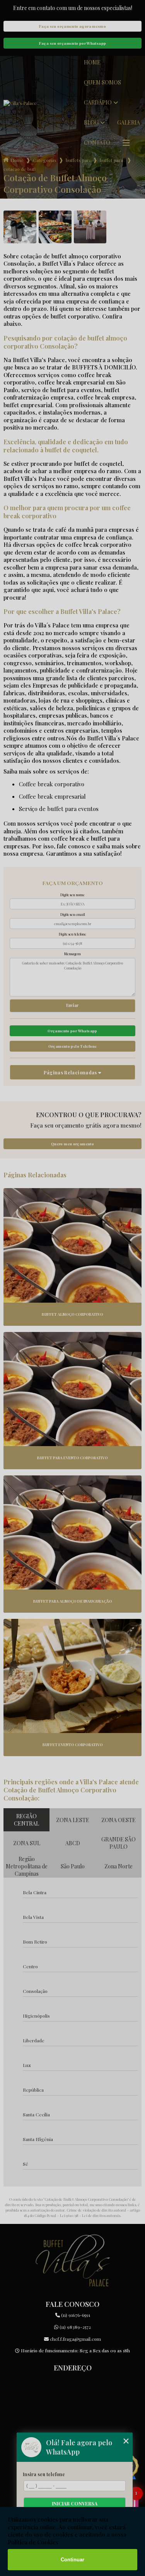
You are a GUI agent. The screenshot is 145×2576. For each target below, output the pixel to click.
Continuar (72, 2560)
